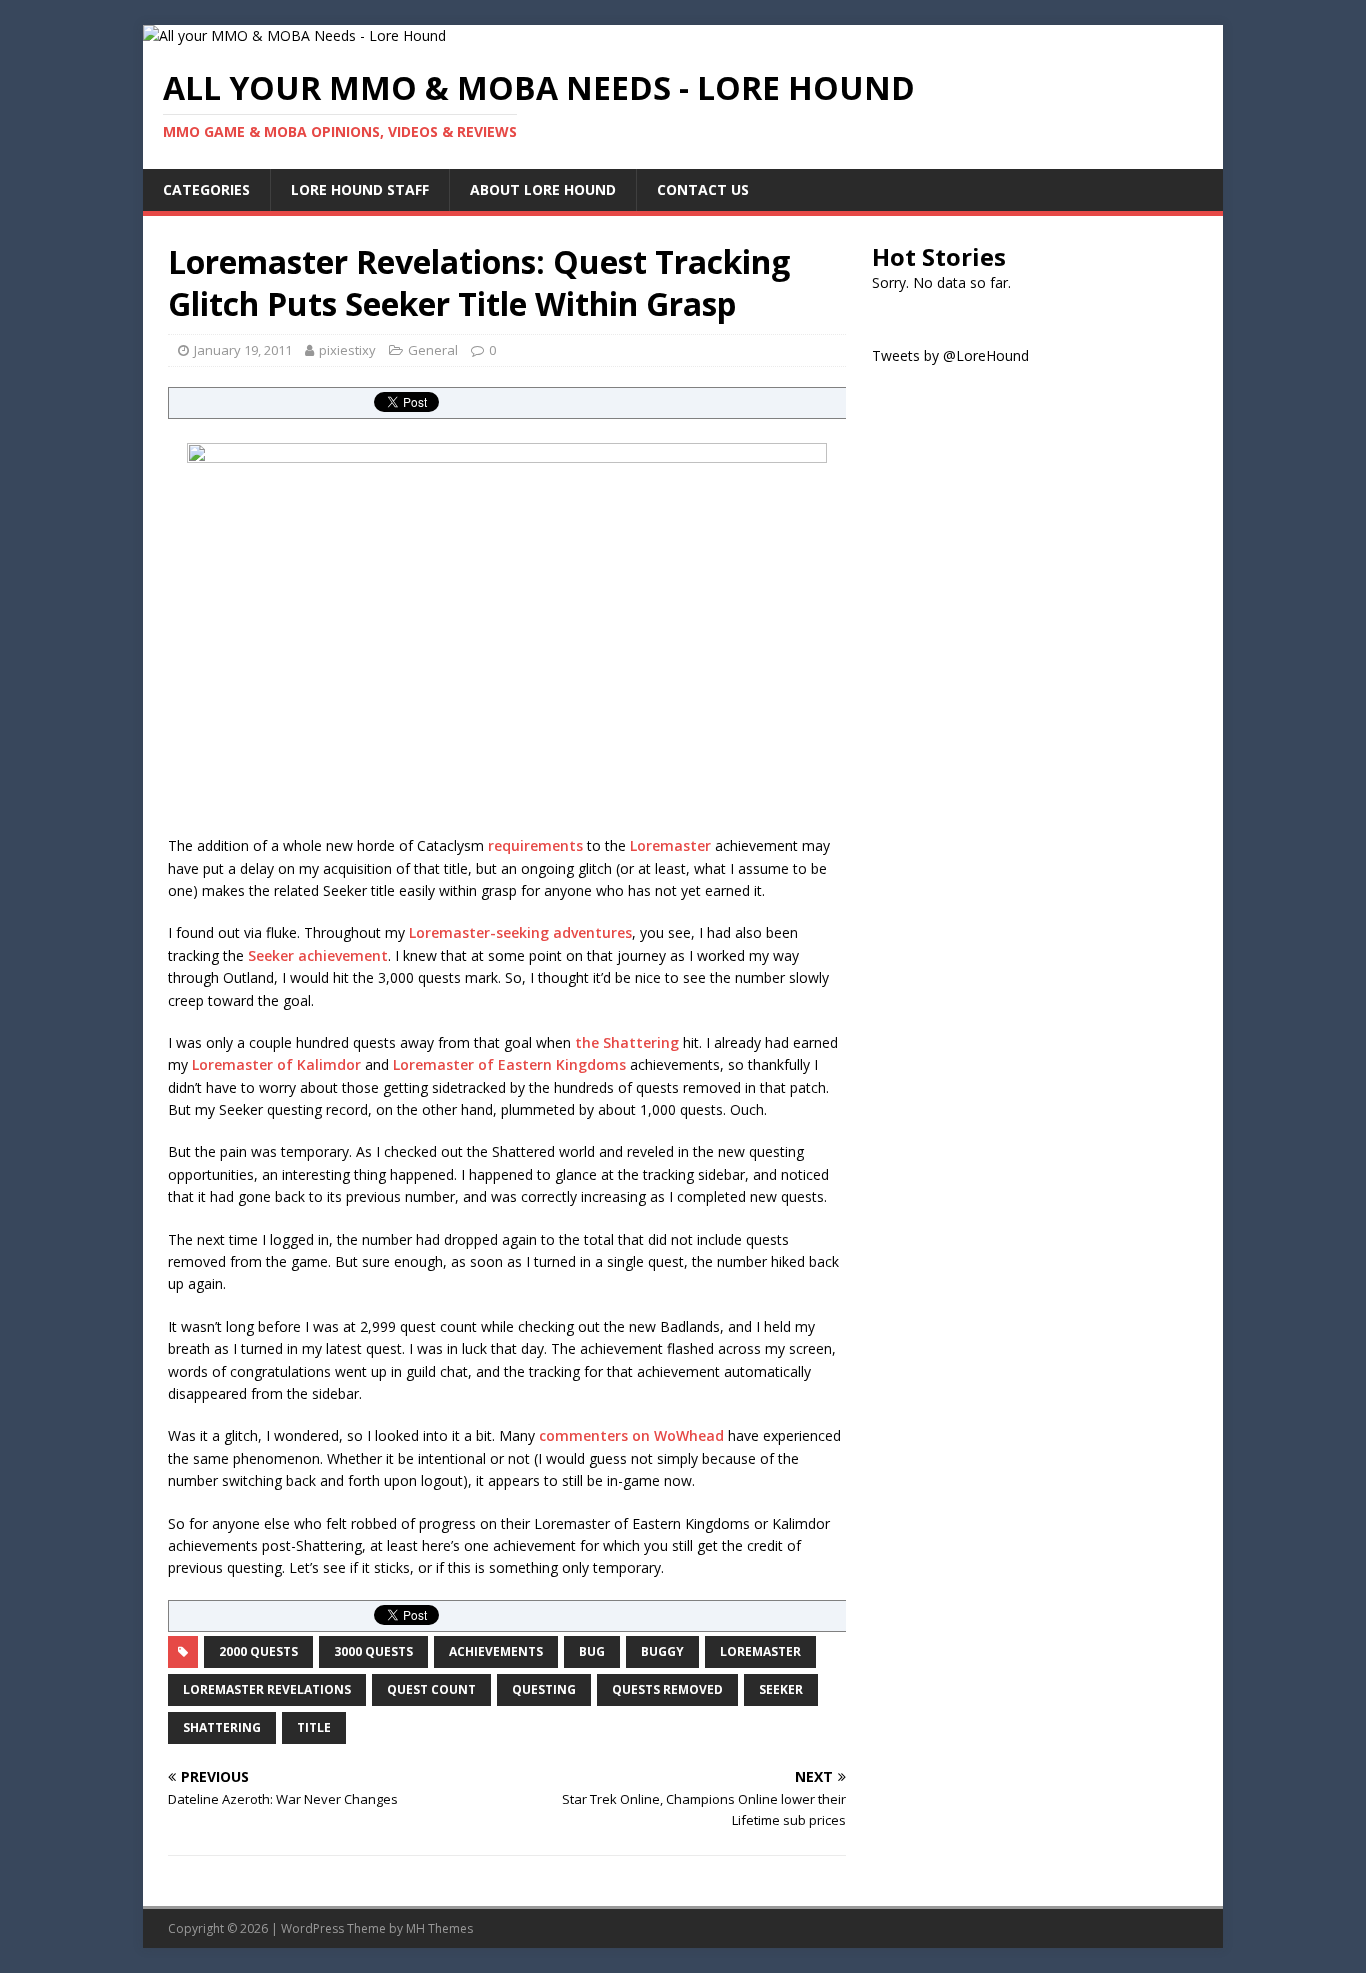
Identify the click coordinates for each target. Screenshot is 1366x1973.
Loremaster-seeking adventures (520, 932)
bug (592, 1651)
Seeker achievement (318, 955)
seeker (781, 1689)
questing (544, 1689)
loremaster (760, 1651)
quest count (431, 1689)
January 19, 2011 (243, 350)
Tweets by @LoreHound (950, 355)
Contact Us (703, 189)
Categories (206, 189)
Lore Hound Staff (360, 189)
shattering (222, 1727)
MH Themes (439, 1928)
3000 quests (373, 1651)
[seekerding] (507, 629)
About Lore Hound (543, 189)
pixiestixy (347, 350)
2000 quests (258, 1651)
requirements (533, 845)
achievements (496, 1651)
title (314, 1727)
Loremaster (670, 845)
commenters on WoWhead (631, 1435)
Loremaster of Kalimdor (274, 1064)
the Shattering (627, 1042)
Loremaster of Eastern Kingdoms (509, 1064)
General (433, 350)
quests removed (667, 1689)
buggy (662, 1651)
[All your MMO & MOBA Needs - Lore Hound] (294, 35)
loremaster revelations (267, 1689)
